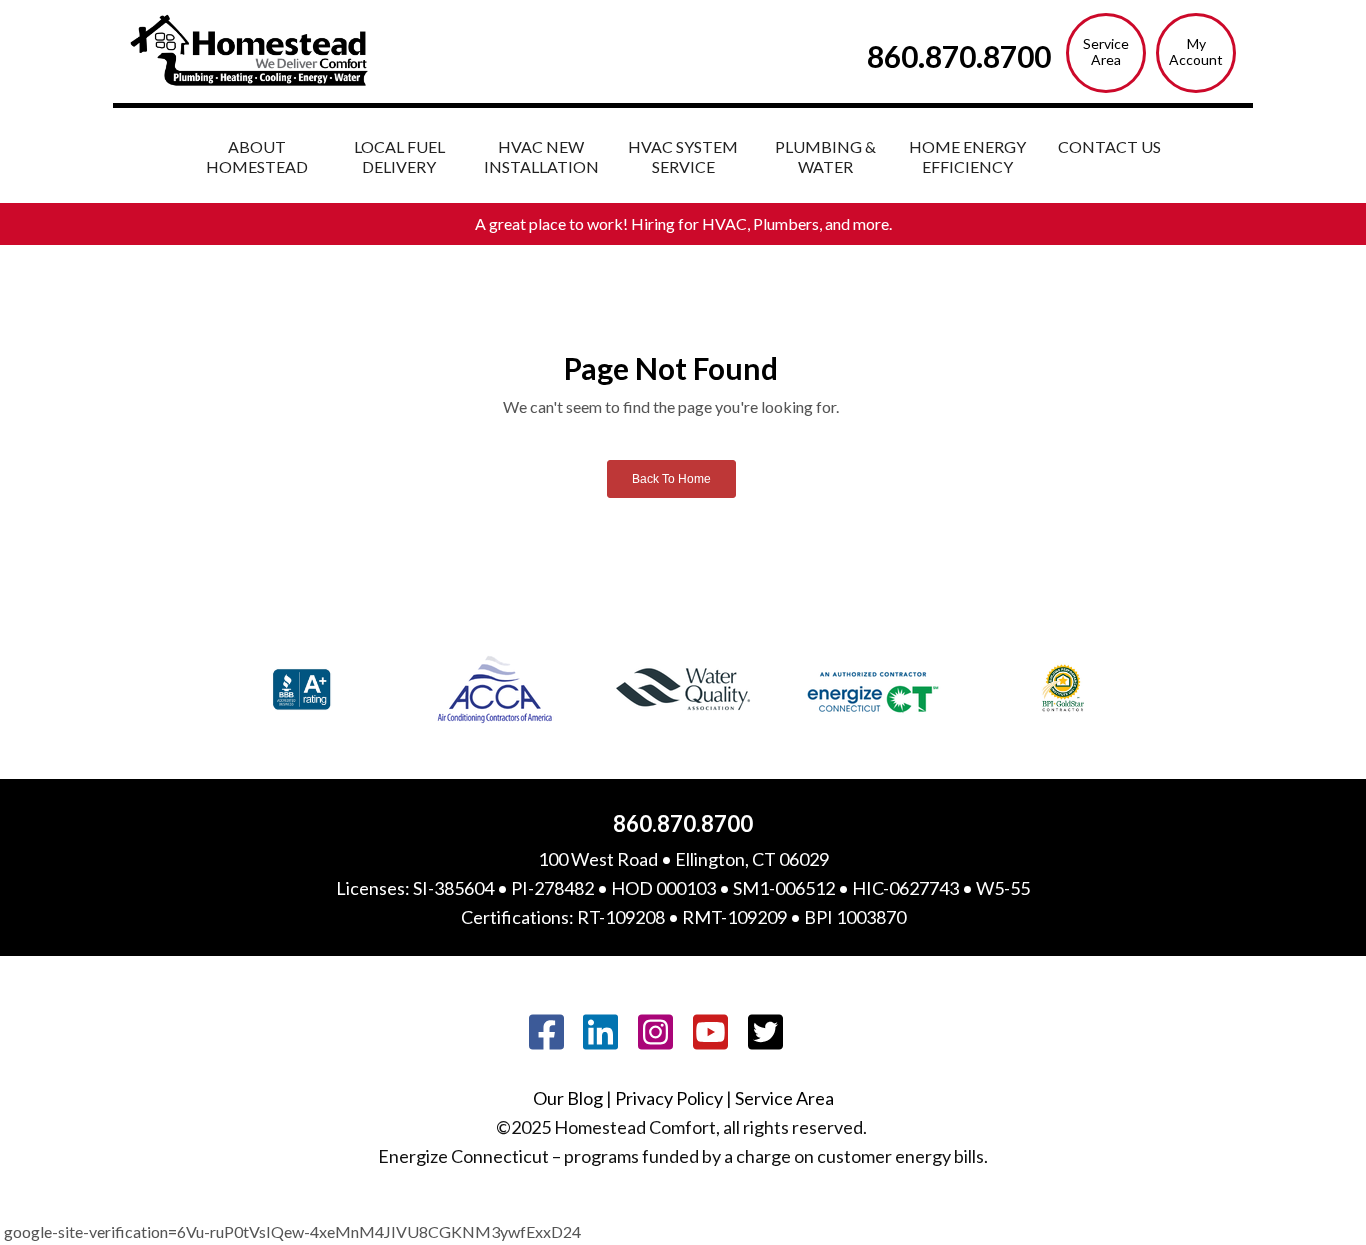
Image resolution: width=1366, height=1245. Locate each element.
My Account (1196, 51)
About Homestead (257, 156)
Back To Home (671, 479)
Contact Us (1109, 146)
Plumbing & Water (825, 156)
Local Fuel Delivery (399, 156)
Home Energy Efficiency (967, 156)
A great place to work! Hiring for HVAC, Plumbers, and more (682, 223)
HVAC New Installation (541, 156)
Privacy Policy (669, 1098)
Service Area (1106, 51)
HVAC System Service (683, 156)
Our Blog (568, 1098)
